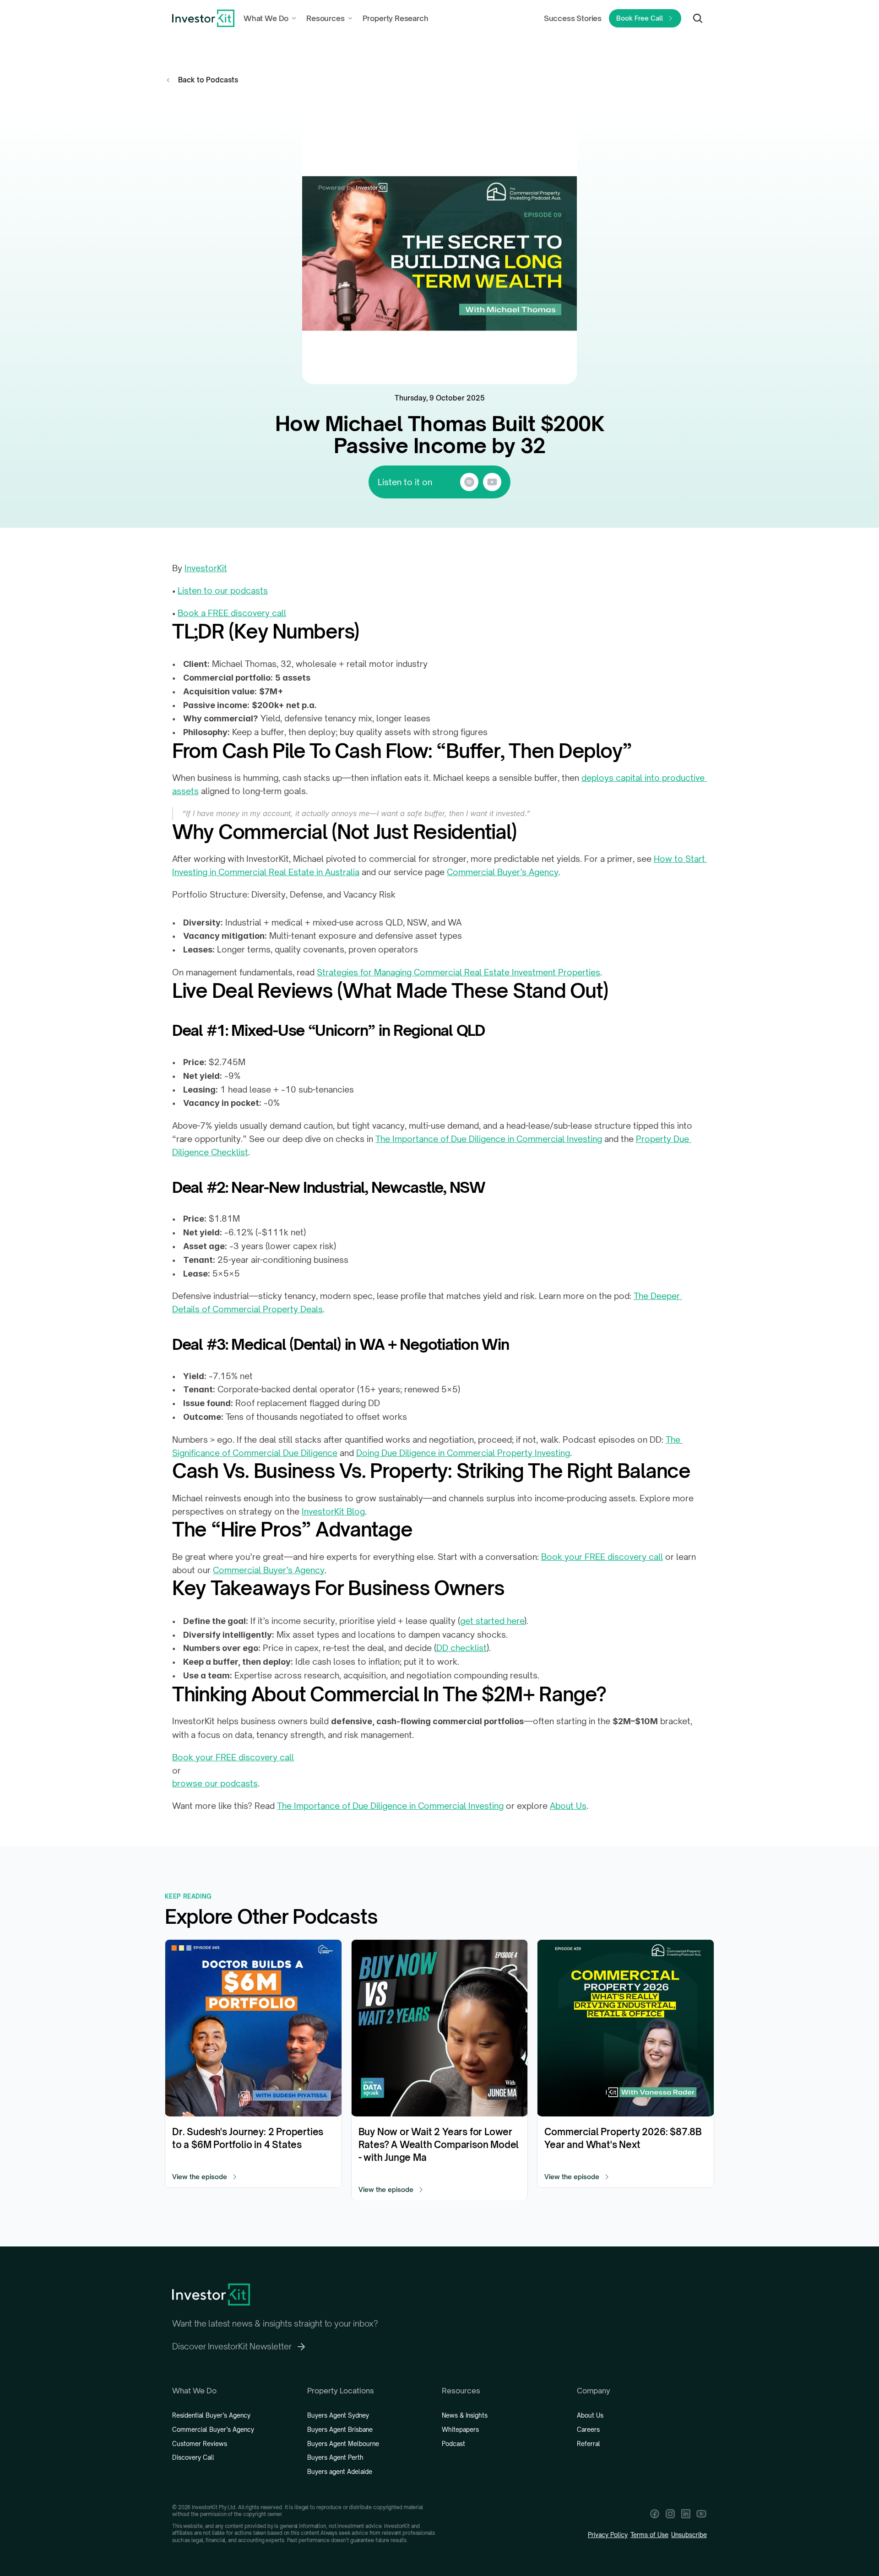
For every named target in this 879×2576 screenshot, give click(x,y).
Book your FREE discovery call (602, 1557)
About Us (568, 1806)
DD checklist (461, 1648)
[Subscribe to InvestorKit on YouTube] (701, 2514)
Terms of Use (649, 2535)
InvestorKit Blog (333, 1511)
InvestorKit (206, 568)
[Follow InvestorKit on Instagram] (670, 2514)
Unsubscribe (689, 2535)
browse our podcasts (215, 1783)
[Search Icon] (698, 18)
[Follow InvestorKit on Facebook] (655, 2514)
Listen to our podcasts (223, 590)
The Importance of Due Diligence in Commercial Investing (489, 1139)
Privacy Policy (608, 2535)
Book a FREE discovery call (232, 613)
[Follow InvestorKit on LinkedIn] (686, 2514)
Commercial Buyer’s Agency (503, 872)
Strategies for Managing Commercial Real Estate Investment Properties (458, 972)
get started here (492, 1621)
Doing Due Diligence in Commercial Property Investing (463, 1453)
